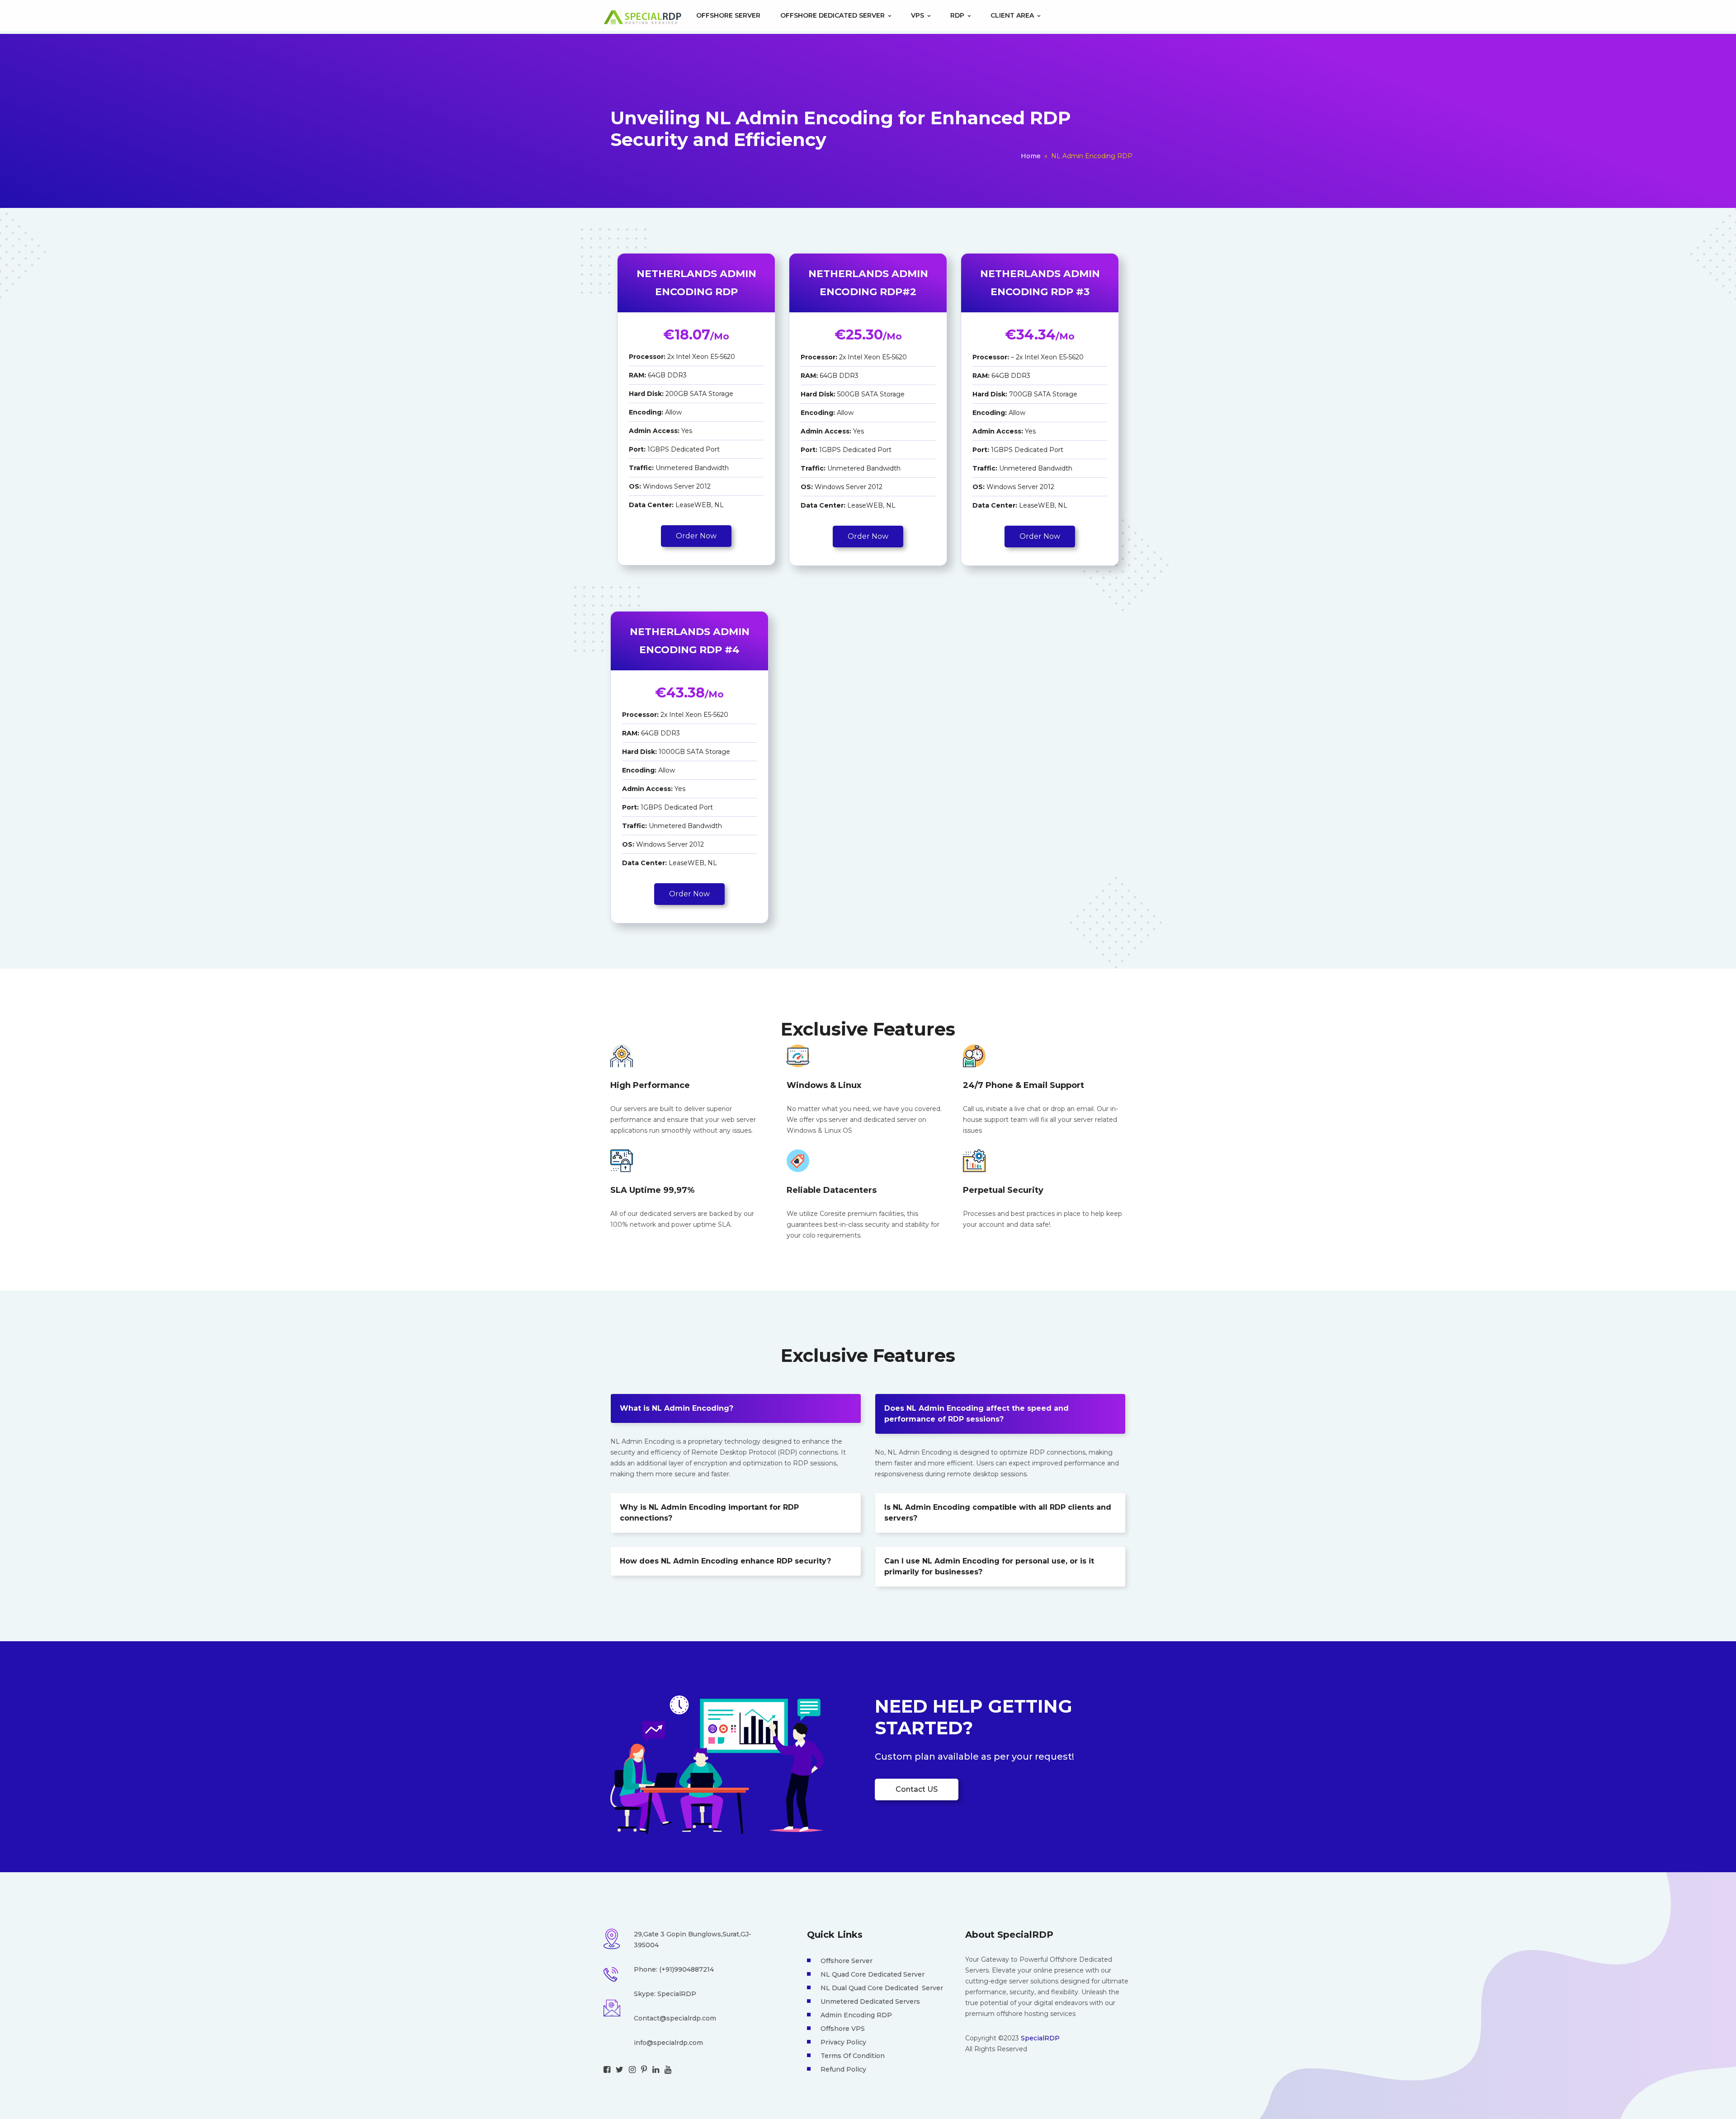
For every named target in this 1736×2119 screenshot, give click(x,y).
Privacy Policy (843, 2042)
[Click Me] (607, 2070)
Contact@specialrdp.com (675, 2018)
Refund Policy (843, 2069)
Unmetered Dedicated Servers (870, 2001)
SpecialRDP (1040, 2038)
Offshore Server (728, 15)
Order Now (696, 536)
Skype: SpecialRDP (665, 1994)
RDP (958, 15)
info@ (644, 2043)
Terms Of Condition (853, 2056)
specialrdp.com (678, 2043)
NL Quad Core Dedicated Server (873, 1974)
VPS (918, 15)
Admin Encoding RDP (856, 2015)
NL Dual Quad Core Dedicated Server (882, 1988)
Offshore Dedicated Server (833, 15)
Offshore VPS (843, 2029)
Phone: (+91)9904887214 (674, 1969)
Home (1031, 156)
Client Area (1013, 15)
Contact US (917, 1789)
